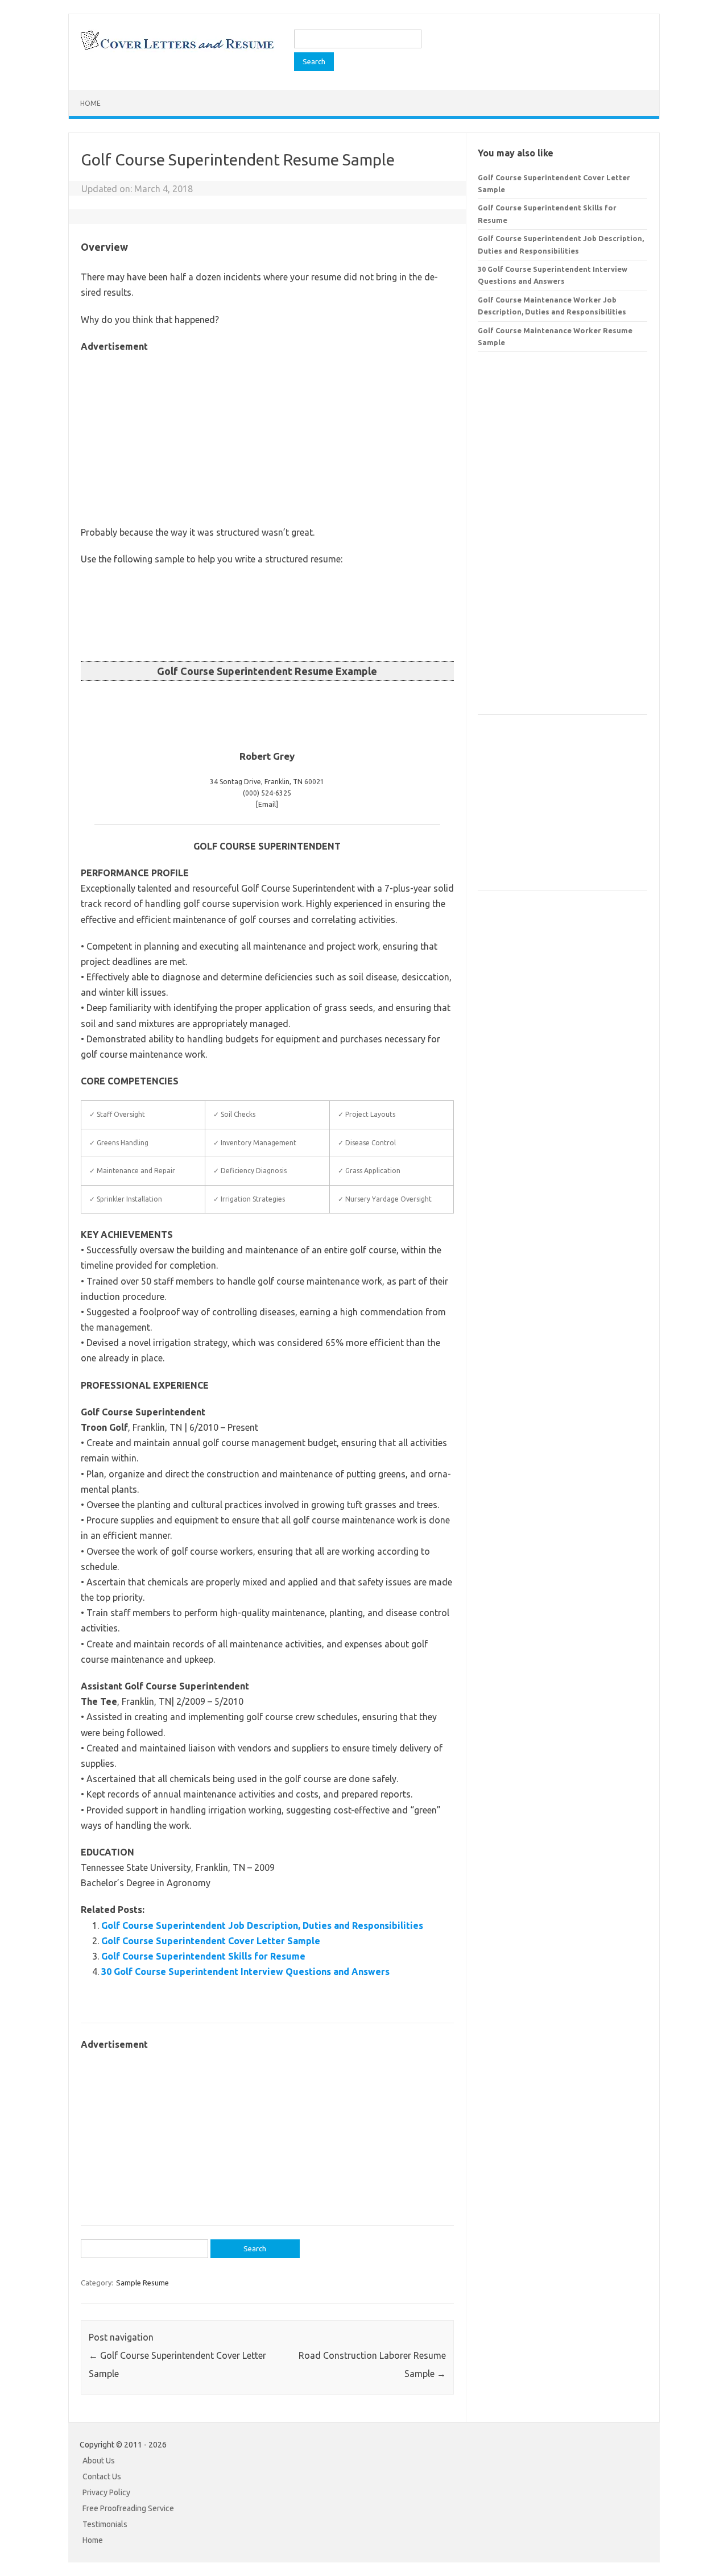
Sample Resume (142, 2283)
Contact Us (102, 2476)
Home (90, 103)
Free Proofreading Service (128, 2508)
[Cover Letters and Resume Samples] (177, 49)
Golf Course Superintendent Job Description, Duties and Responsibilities (262, 1925)
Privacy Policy (106, 2492)
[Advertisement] (267, 434)
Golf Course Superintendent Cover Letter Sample (211, 1941)
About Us (99, 2461)
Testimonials (105, 2524)
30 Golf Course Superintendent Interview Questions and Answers (245, 1972)
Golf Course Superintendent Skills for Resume (203, 1956)
